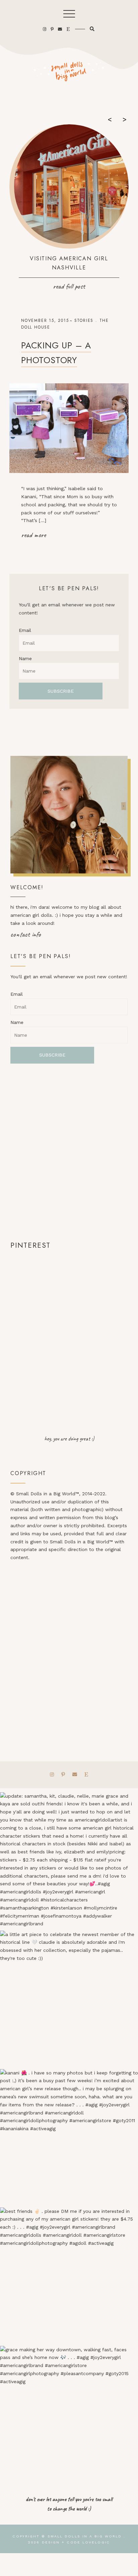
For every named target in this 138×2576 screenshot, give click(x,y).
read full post (69, 286)
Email (25, 630)
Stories (84, 320)
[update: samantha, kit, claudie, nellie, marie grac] (69, 1861)
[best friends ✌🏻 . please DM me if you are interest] (69, 2277)
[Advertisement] (69, 1152)
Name (25, 658)
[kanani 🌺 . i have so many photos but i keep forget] (69, 2138)
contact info (26, 934)
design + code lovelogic (76, 2542)
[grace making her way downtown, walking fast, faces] (69, 2415)
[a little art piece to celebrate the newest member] (69, 2000)
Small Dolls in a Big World (85, 2536)
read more (33, 535)
